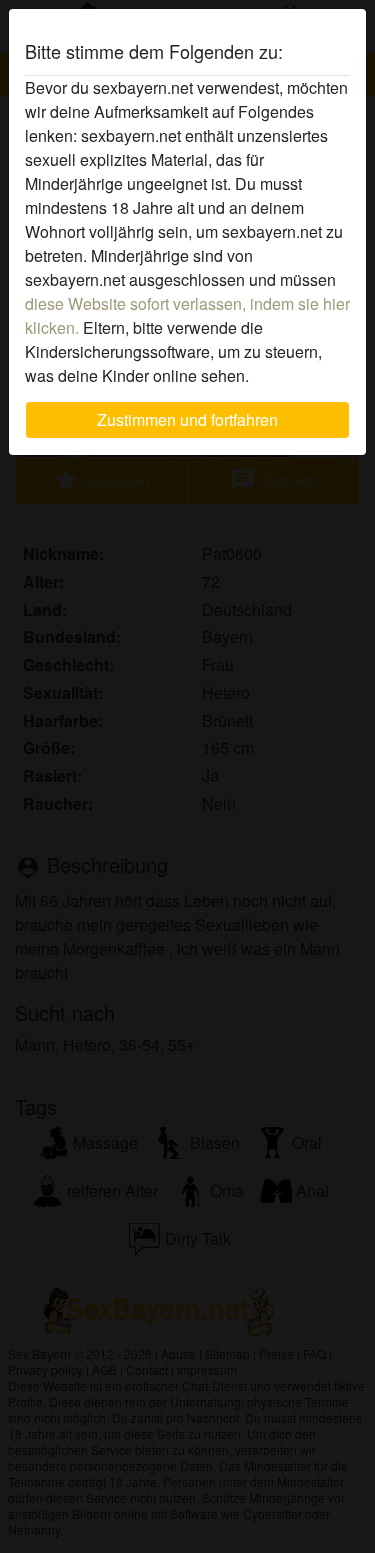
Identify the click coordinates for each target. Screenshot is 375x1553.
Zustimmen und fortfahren (187, 419)
